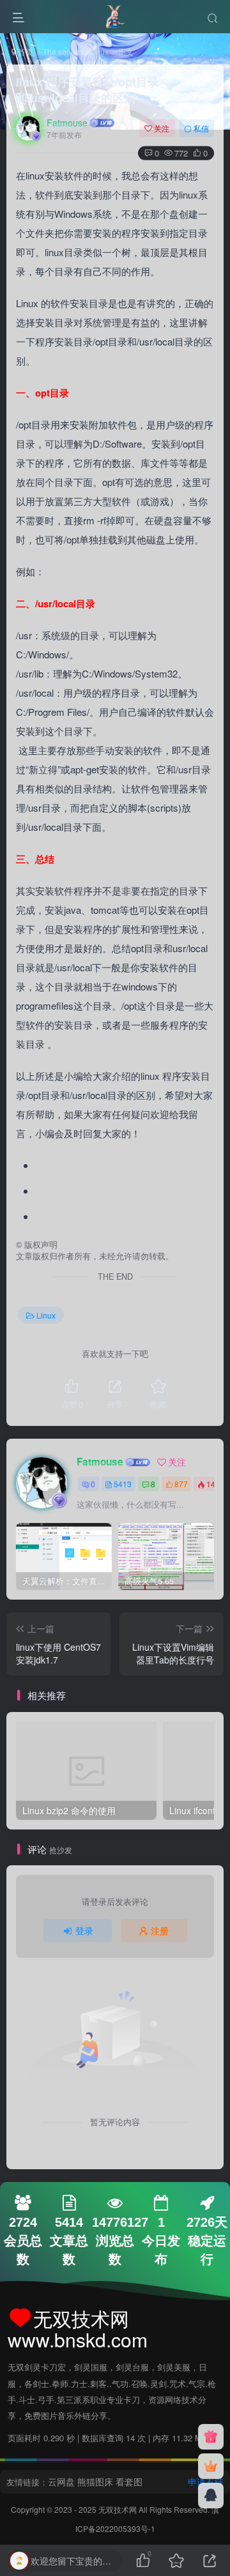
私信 (201, 128)
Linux (99, 51)
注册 (160, 1930)
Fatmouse (67, 123)
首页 (25, 51)
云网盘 (61, 2481)
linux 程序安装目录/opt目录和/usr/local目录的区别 (88, 90)
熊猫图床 (95, 2481)
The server (61, 51)
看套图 (129, 2481)
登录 (84, 1930)
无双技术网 (119, 2509)
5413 (123, 1484)
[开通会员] (211, 2466)
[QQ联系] (211, 2496)
